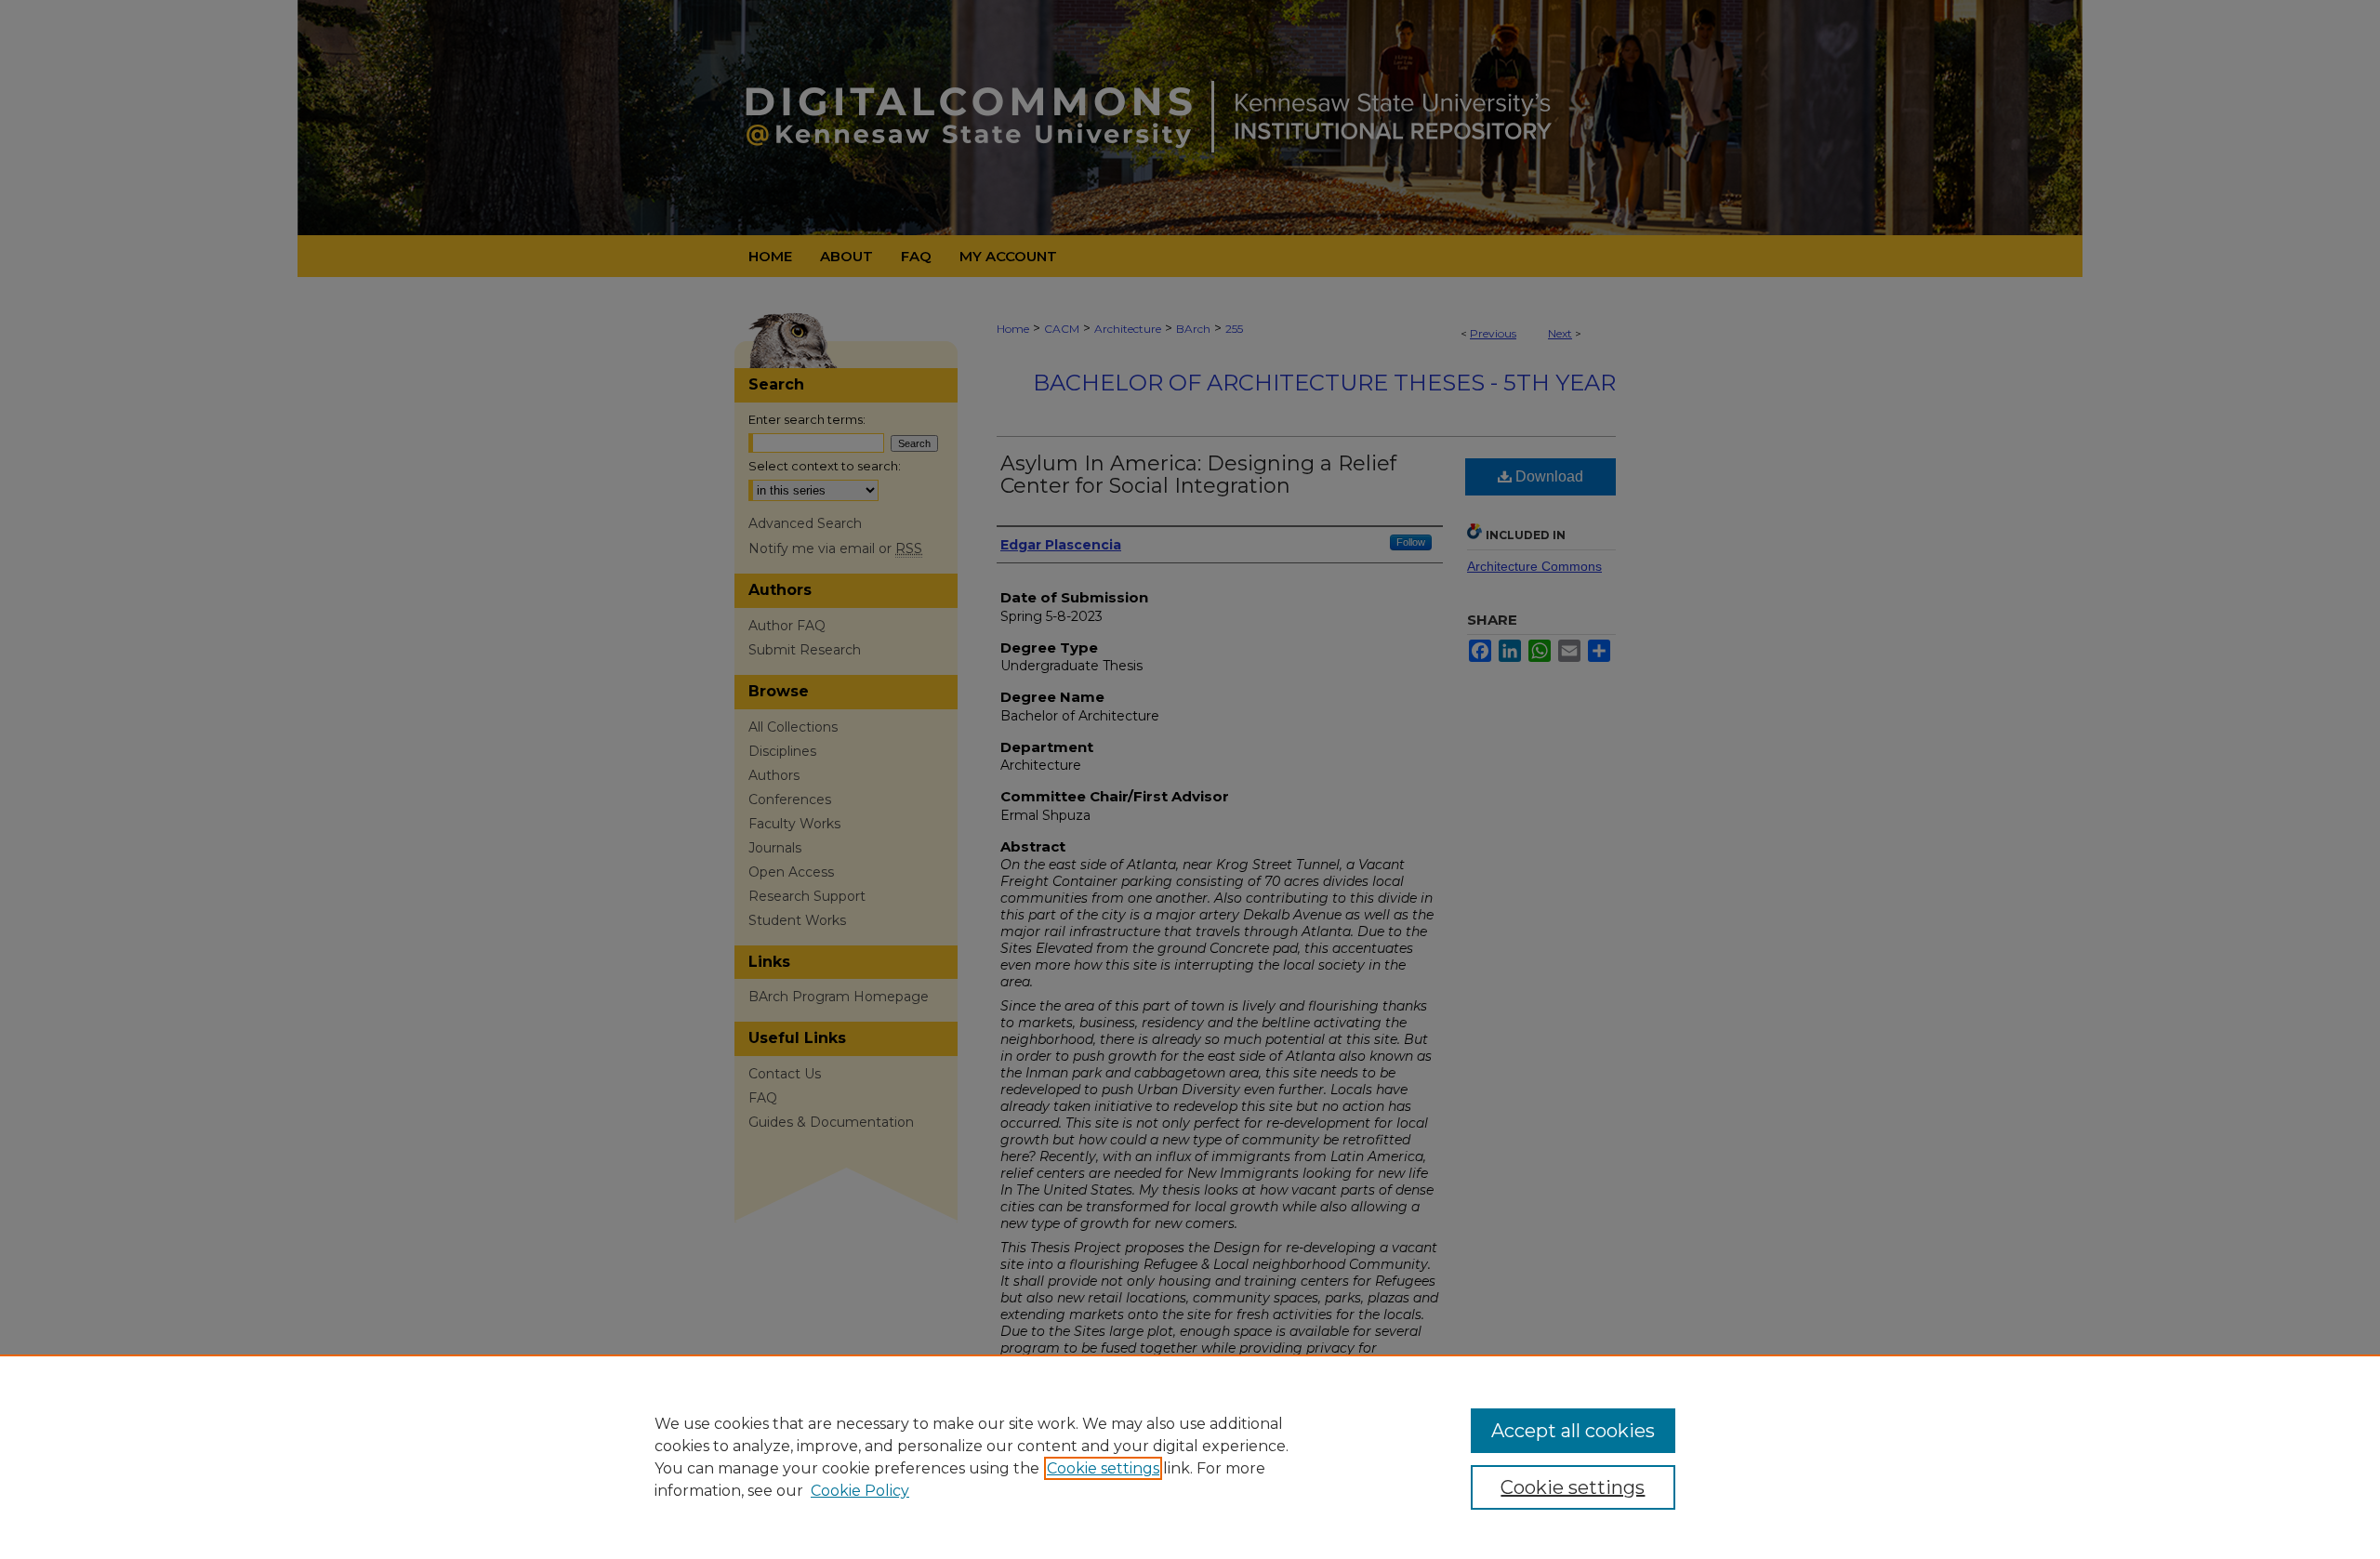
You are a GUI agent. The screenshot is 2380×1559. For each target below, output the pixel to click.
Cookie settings (1103, 1468)
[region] (1190, 1457)
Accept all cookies (1573, 1431)
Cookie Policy (860, 1491)
